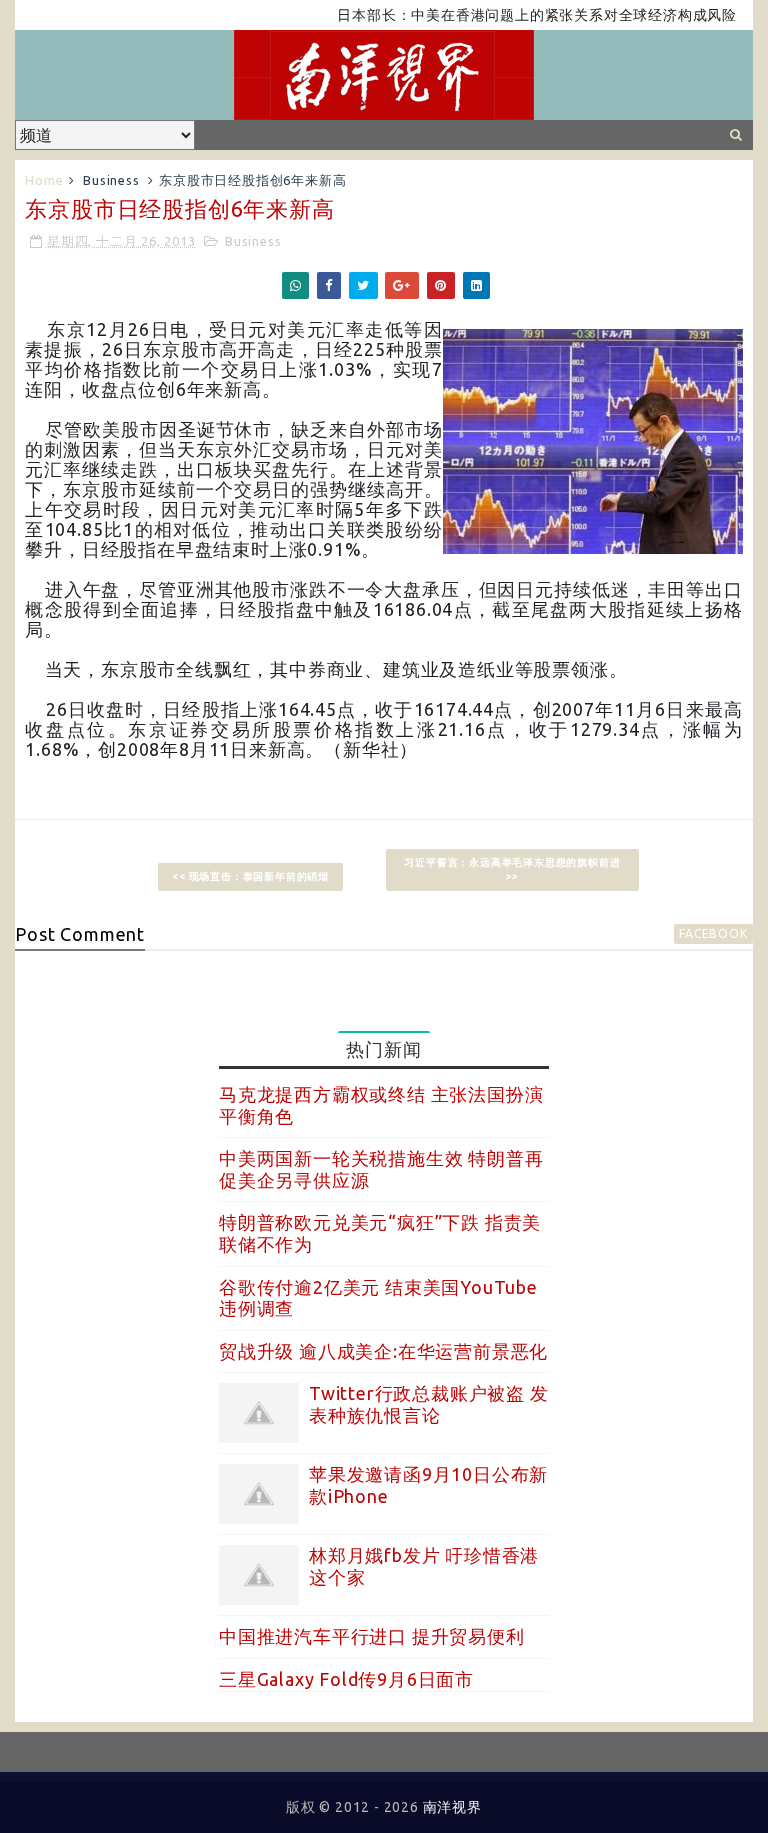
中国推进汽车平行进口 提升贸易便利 (372, 1636)
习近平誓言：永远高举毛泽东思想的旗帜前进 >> (512, 869)
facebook (713, 933)
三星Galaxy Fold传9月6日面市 (346, 1679)
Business (111, 180)
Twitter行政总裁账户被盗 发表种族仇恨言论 (429, 1404)
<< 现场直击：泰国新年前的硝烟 (250, 876)
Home (44, 180)
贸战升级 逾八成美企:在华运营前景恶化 (383, 1351)
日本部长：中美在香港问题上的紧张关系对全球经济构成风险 (516, 15)
